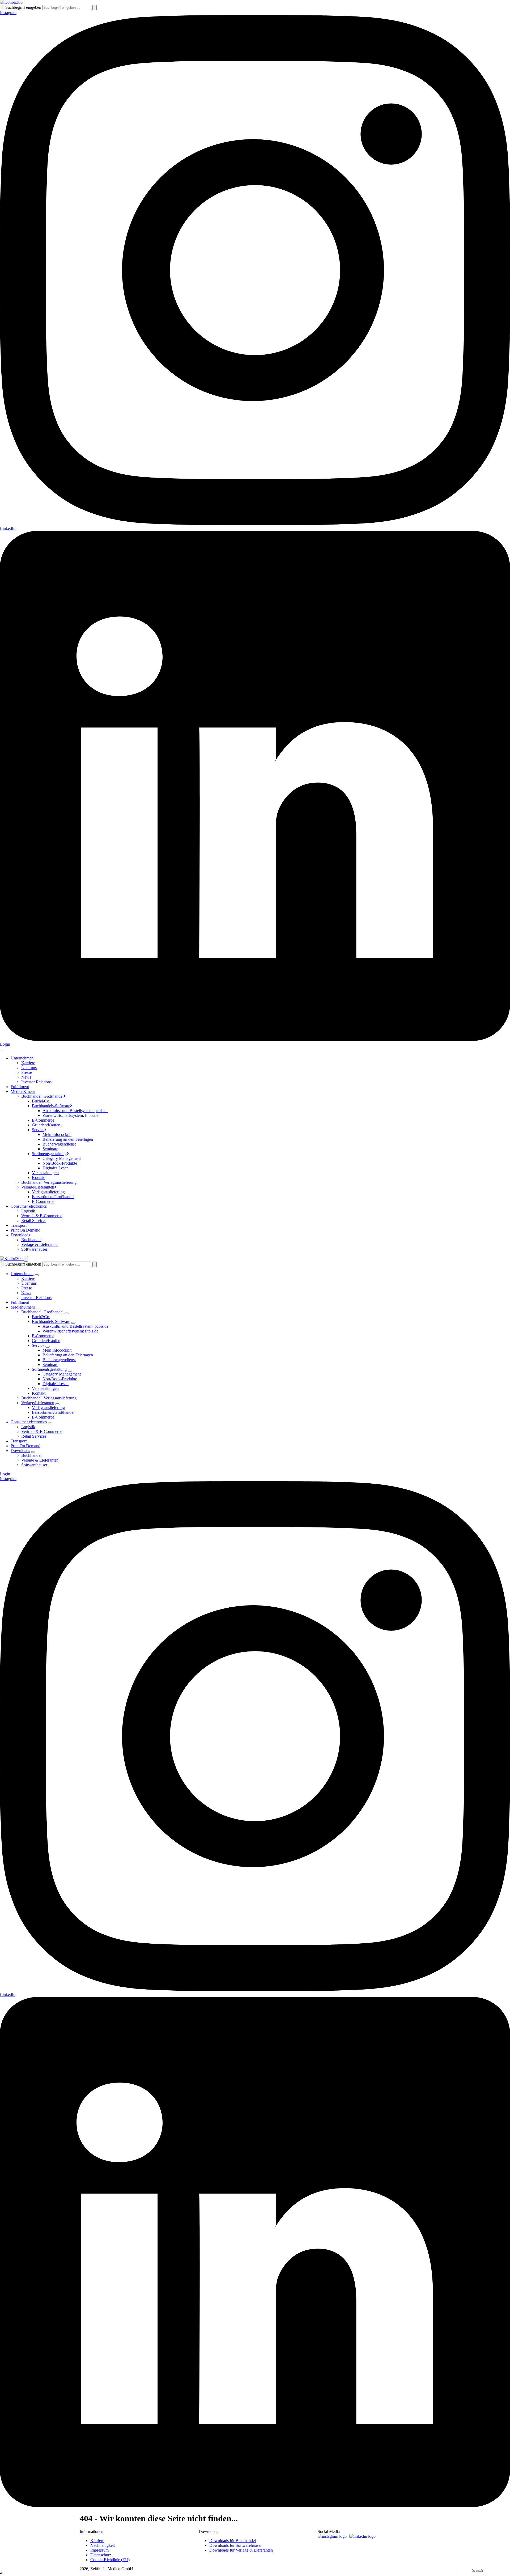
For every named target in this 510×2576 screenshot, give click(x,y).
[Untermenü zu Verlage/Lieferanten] (57, 1404)
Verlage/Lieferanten (38, 1187)
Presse (27, 1072)
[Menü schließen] (26, 1259)
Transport (19, 1225)
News (26, 1077)
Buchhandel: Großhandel (42, 1096)
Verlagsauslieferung (48, 1192)
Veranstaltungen (45, 1173)
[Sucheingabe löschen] (95, 8)
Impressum (99, 2550)
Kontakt (39, 1178)
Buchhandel (31, 1240)
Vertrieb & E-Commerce (42, 1216)
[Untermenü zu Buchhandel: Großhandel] (67, 1313)
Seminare (50, 1149)
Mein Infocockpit (57, 1134)
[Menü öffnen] (2, 1050)
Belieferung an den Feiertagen (68, 1139)
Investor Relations (36, 1082)
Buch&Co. (41, 1101)
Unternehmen (22, 1058)
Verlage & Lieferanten (40, 1244)
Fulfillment (20, 1087)
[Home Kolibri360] (11, 2)
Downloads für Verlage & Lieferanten (241, 2550)
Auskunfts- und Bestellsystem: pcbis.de (75, 1111)
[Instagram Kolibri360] (333, 2536)
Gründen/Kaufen (46, 1125)
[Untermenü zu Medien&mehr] (38, 1309)
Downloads (20, 1235)
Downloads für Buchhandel (233, 2541)
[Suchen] (2, 8)
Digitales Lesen (56, 1168)
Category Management (62, 1158)
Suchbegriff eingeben (23, 7)
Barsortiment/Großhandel (53, 1197)
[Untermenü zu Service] (48, 1347)
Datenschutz (101, 2555)
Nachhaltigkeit (103, 2545)
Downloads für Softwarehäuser (235, 2545)
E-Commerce (43, 1120)
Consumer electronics (29, 1206)
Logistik (28, 1211)
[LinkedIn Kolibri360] (364, 2536)
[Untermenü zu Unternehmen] (37, 1275)
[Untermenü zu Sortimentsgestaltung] (70, 1371)
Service (38, 1130)
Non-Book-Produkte (60, 1163)
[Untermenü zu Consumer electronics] (50, 1423)
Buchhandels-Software (51, 1106)
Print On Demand (25, 1230)
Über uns (29, 1068)
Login (5, 1044)
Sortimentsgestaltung (49, 1154)
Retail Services (34, 1221)
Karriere (28, 1063)
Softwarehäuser (34, 1249)
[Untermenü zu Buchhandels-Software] (73, 1323)
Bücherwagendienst (59, 1144)
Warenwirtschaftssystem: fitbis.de (70, 1115)
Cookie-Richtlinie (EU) (110, 2560)
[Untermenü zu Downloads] (33, 1452)
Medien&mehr (23, 1091)
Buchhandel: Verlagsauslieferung (49, 1182)
